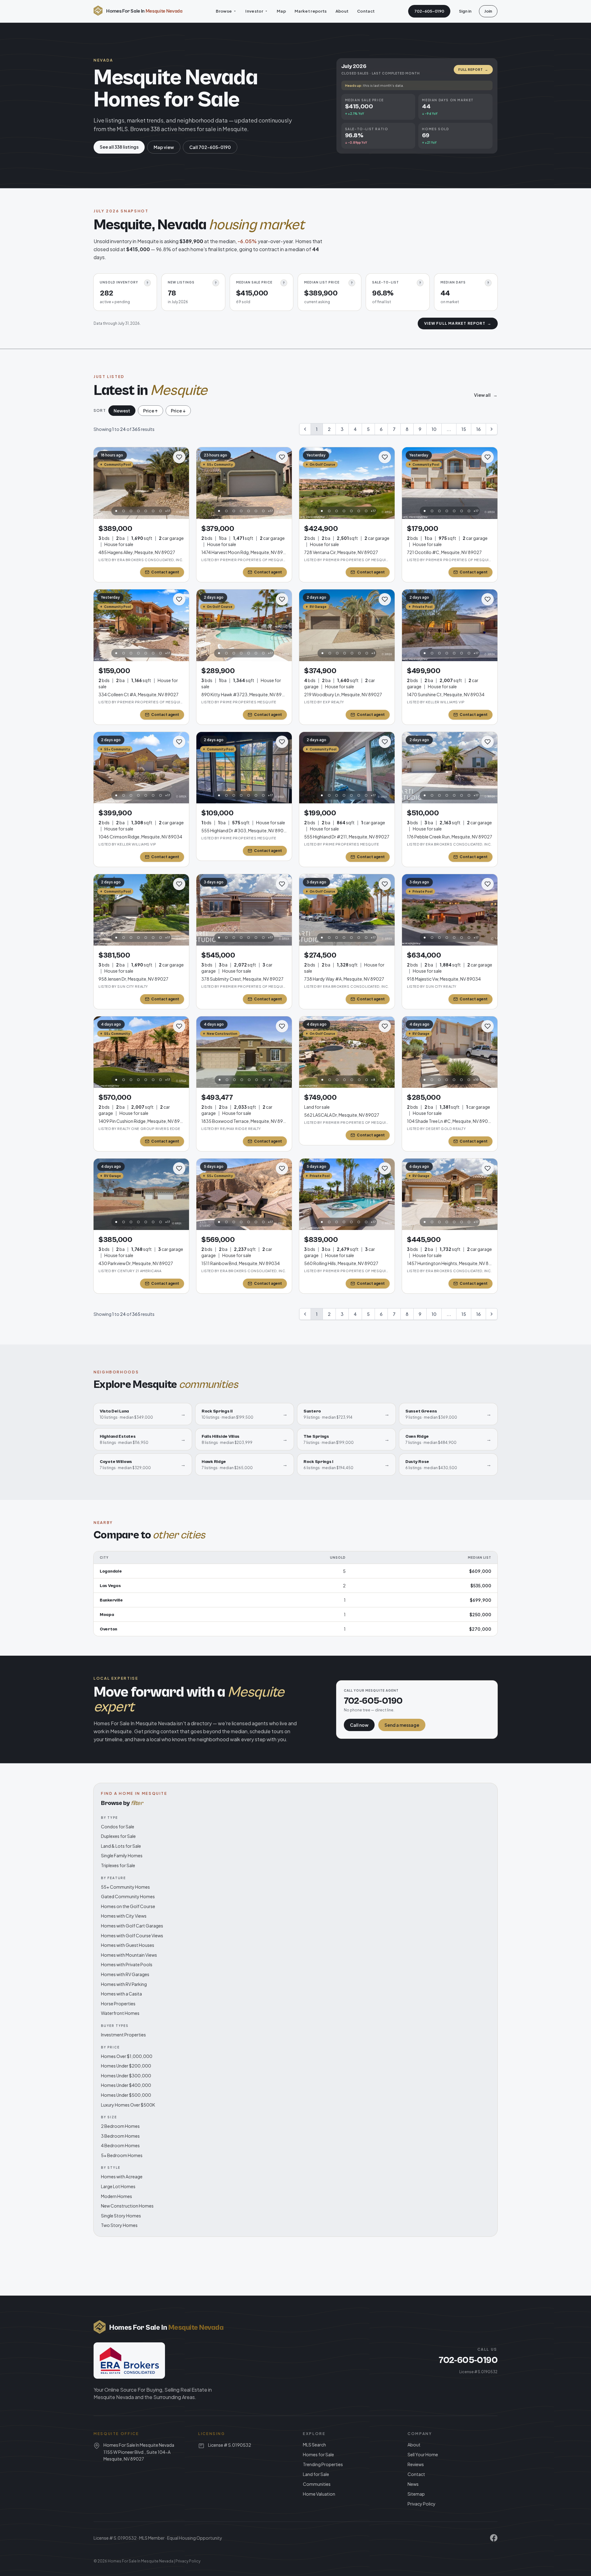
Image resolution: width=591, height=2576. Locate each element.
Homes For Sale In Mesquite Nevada (141, 2561)
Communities (317, 2484)
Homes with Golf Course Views (132, 1935)
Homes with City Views (124, 1916)
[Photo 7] (161, 511)
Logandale (111, 1571)
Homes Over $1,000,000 (127, 2056)
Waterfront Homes (120, 2013)
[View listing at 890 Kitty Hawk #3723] (244, 625)
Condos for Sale (118, 1827)
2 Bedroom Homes (120, 2126)
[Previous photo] (102, 483)
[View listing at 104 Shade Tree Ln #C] (450, 1052)
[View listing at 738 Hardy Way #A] (347, 910)
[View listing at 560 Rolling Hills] (347, 1194)
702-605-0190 (429, 11)
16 (478, 429)
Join (488, 11)
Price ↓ (178, 411)
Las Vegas (110, 1586)
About (342, 11)
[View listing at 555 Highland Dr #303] (244, 768)
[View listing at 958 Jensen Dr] (141, 910)
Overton (109, 1629)
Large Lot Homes (118, 2186)
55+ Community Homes (125, 1887)
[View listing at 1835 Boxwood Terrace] (244, 1052)
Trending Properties (323, 2464)
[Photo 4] (139, 511)
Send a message (402, 1725)
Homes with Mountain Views (129, 1955)
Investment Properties (123, 2035)
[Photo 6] (153, 511)
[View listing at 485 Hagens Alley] (141, 483)
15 (464, 429)
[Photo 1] (116, 511)
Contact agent (165, 572)
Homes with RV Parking (124, 1984)
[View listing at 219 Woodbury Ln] (347, 625)
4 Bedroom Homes (120, 2145)
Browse (224, 11)
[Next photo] (181, 483)
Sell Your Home (423, 2454)
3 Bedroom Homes (120, 2136)
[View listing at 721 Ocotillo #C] (450, 483)
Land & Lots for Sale (121, 1846)
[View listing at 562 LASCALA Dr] (347, 1052)
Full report (473, 70)
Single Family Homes (122, 1855)
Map (281, 11)
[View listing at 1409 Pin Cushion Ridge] (141, 1052)
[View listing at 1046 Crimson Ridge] (141, 768)
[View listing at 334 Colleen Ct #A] (141, 625)
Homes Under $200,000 (126, 2066)
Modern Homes (117, 2196)
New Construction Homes (127, 2206)
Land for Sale (316, 2474)
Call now (359, 1725)
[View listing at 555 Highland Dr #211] (347, 768)
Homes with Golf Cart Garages (132, 1926)
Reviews (416, 2464)
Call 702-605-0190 (210, 147)
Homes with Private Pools (127, 1964)
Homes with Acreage (122, 2176)
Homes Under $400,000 (126, 2085)
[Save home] (179, 457)
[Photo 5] (146, 511)
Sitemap (416, 2494)
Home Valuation (319, 2494)
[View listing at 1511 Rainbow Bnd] (244, 1194)
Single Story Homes (121, 2216)
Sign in (465, 11)
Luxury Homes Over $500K (128, 2105)
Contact (366, 11)
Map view (164, 147)
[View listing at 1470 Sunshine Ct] (450, 625)
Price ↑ (151, 411)
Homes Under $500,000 (126, 2095)
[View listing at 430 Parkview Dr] (141, 1194)
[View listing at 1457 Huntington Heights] (450, 1194)
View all (486, 395)
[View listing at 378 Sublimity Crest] (244, 910)
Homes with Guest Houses (128, 1945)
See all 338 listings (119, 147)
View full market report (458, 323)
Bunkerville (111, 1600)
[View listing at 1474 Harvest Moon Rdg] (244, 483)
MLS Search (314, 2445)
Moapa (107, 1615)
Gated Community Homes (128, 1896)
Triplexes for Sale (118, 1865)
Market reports (311, 11)
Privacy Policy (422, 2504)
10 (434, 429)
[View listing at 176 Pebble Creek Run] (450, 768)
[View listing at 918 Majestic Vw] (450, 910)
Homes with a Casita (121, 1994)
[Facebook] (494, 2538)
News (413, 2484)
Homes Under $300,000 (126, 2076)
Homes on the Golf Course (128, 1906)
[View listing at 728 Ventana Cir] (347, 483)
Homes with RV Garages (125, 1974)
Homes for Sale (318, 2454)
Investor (254, 11)
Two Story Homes (119, 2225)
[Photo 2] (124, 511)
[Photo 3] (131, 511)
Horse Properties (118, 2003)
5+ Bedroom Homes (122, 2155)
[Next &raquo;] (492, 429)
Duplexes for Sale (118, 1836)
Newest (122, 411)
